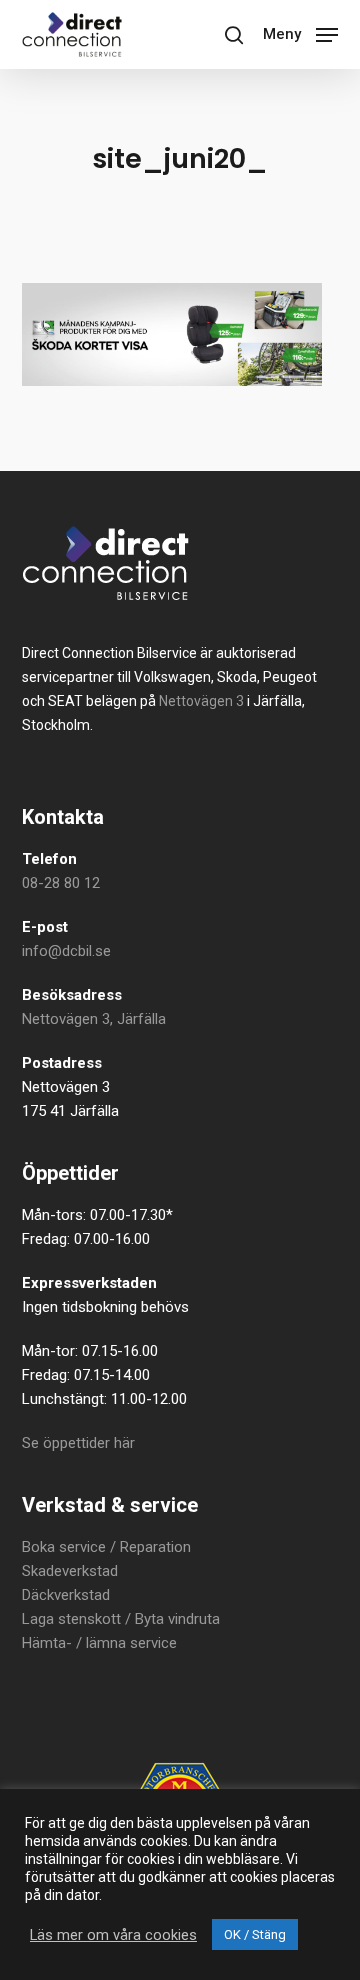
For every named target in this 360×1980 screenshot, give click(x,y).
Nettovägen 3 (201, 701)
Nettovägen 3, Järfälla (94, 1019)
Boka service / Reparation (106, 1547)
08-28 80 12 (61, 883)
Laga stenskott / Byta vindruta (121, 1619)
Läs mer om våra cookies (113, 1935)
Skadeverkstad (70, 1571)
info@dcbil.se (66, 951)
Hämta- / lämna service (99, 1643)
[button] (300, 32)
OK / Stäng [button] (255, 1934)
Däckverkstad (66, 1595)
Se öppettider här (78, 1443)
